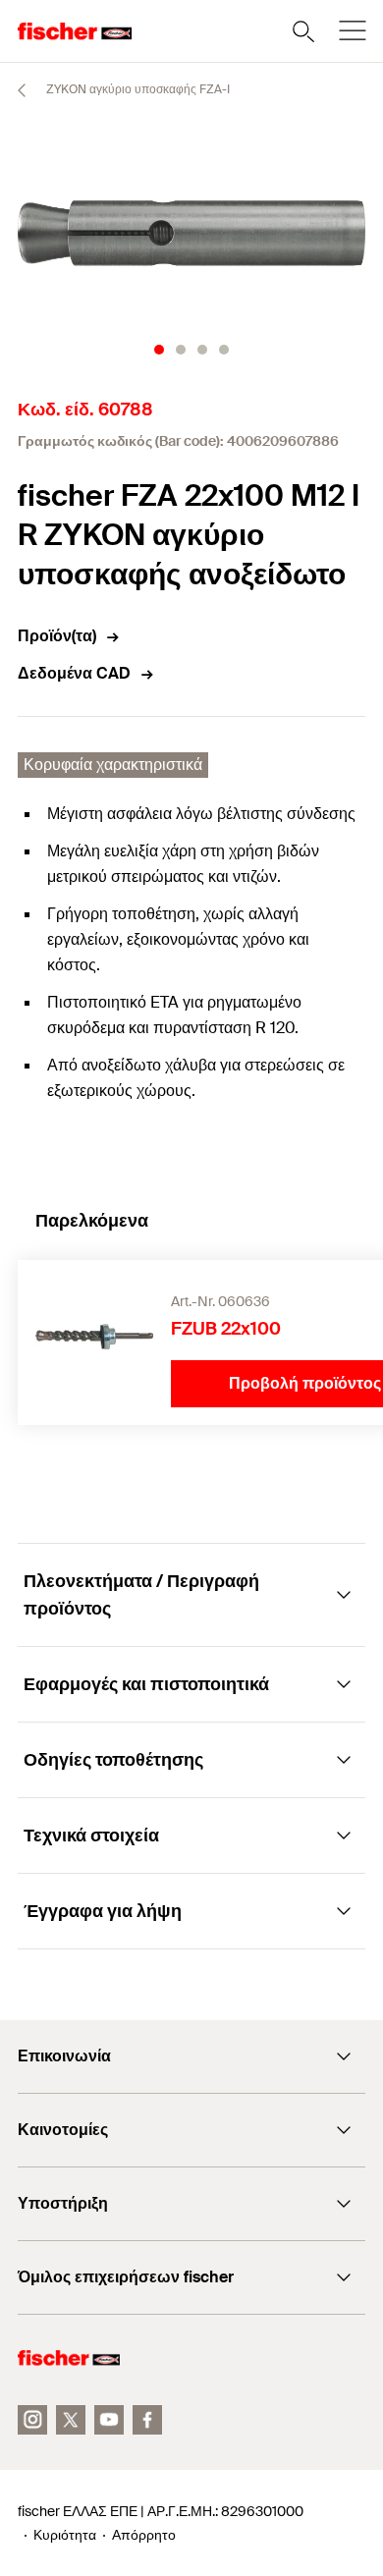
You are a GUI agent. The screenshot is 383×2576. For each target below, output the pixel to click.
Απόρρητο (144, 2535)
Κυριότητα (65, 2535)
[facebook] (147, 2420)
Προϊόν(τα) (57, 636)
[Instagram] (32, 2420)
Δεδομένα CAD (74, 673)
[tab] (159, 350)
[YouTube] (109, 2420)
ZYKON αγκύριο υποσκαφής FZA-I (137, 89)
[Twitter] (71, 2420)
